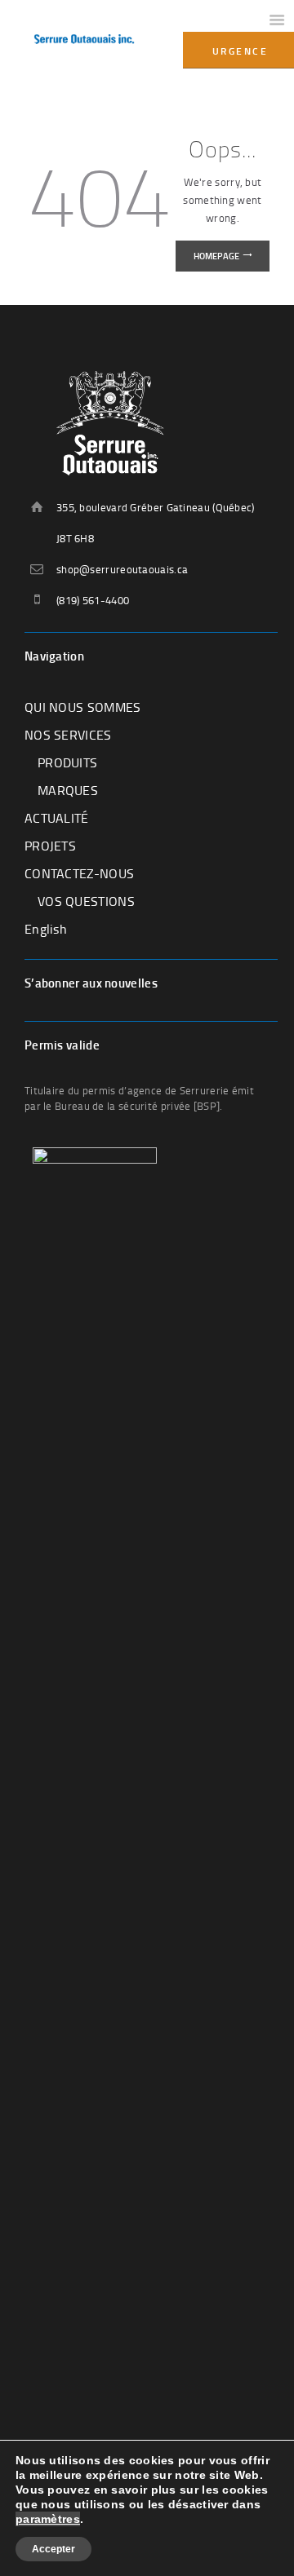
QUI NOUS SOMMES (83, 707)
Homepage (216, 256)
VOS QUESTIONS (86, 901)
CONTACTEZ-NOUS (79, 873)
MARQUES (68, 790)
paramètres (48, 2519)
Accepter (53, 2549)
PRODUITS (67, 762)
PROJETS (50, 846)
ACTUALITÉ (57, 818)
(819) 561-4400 (93, 600)
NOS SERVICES (68, 735)
